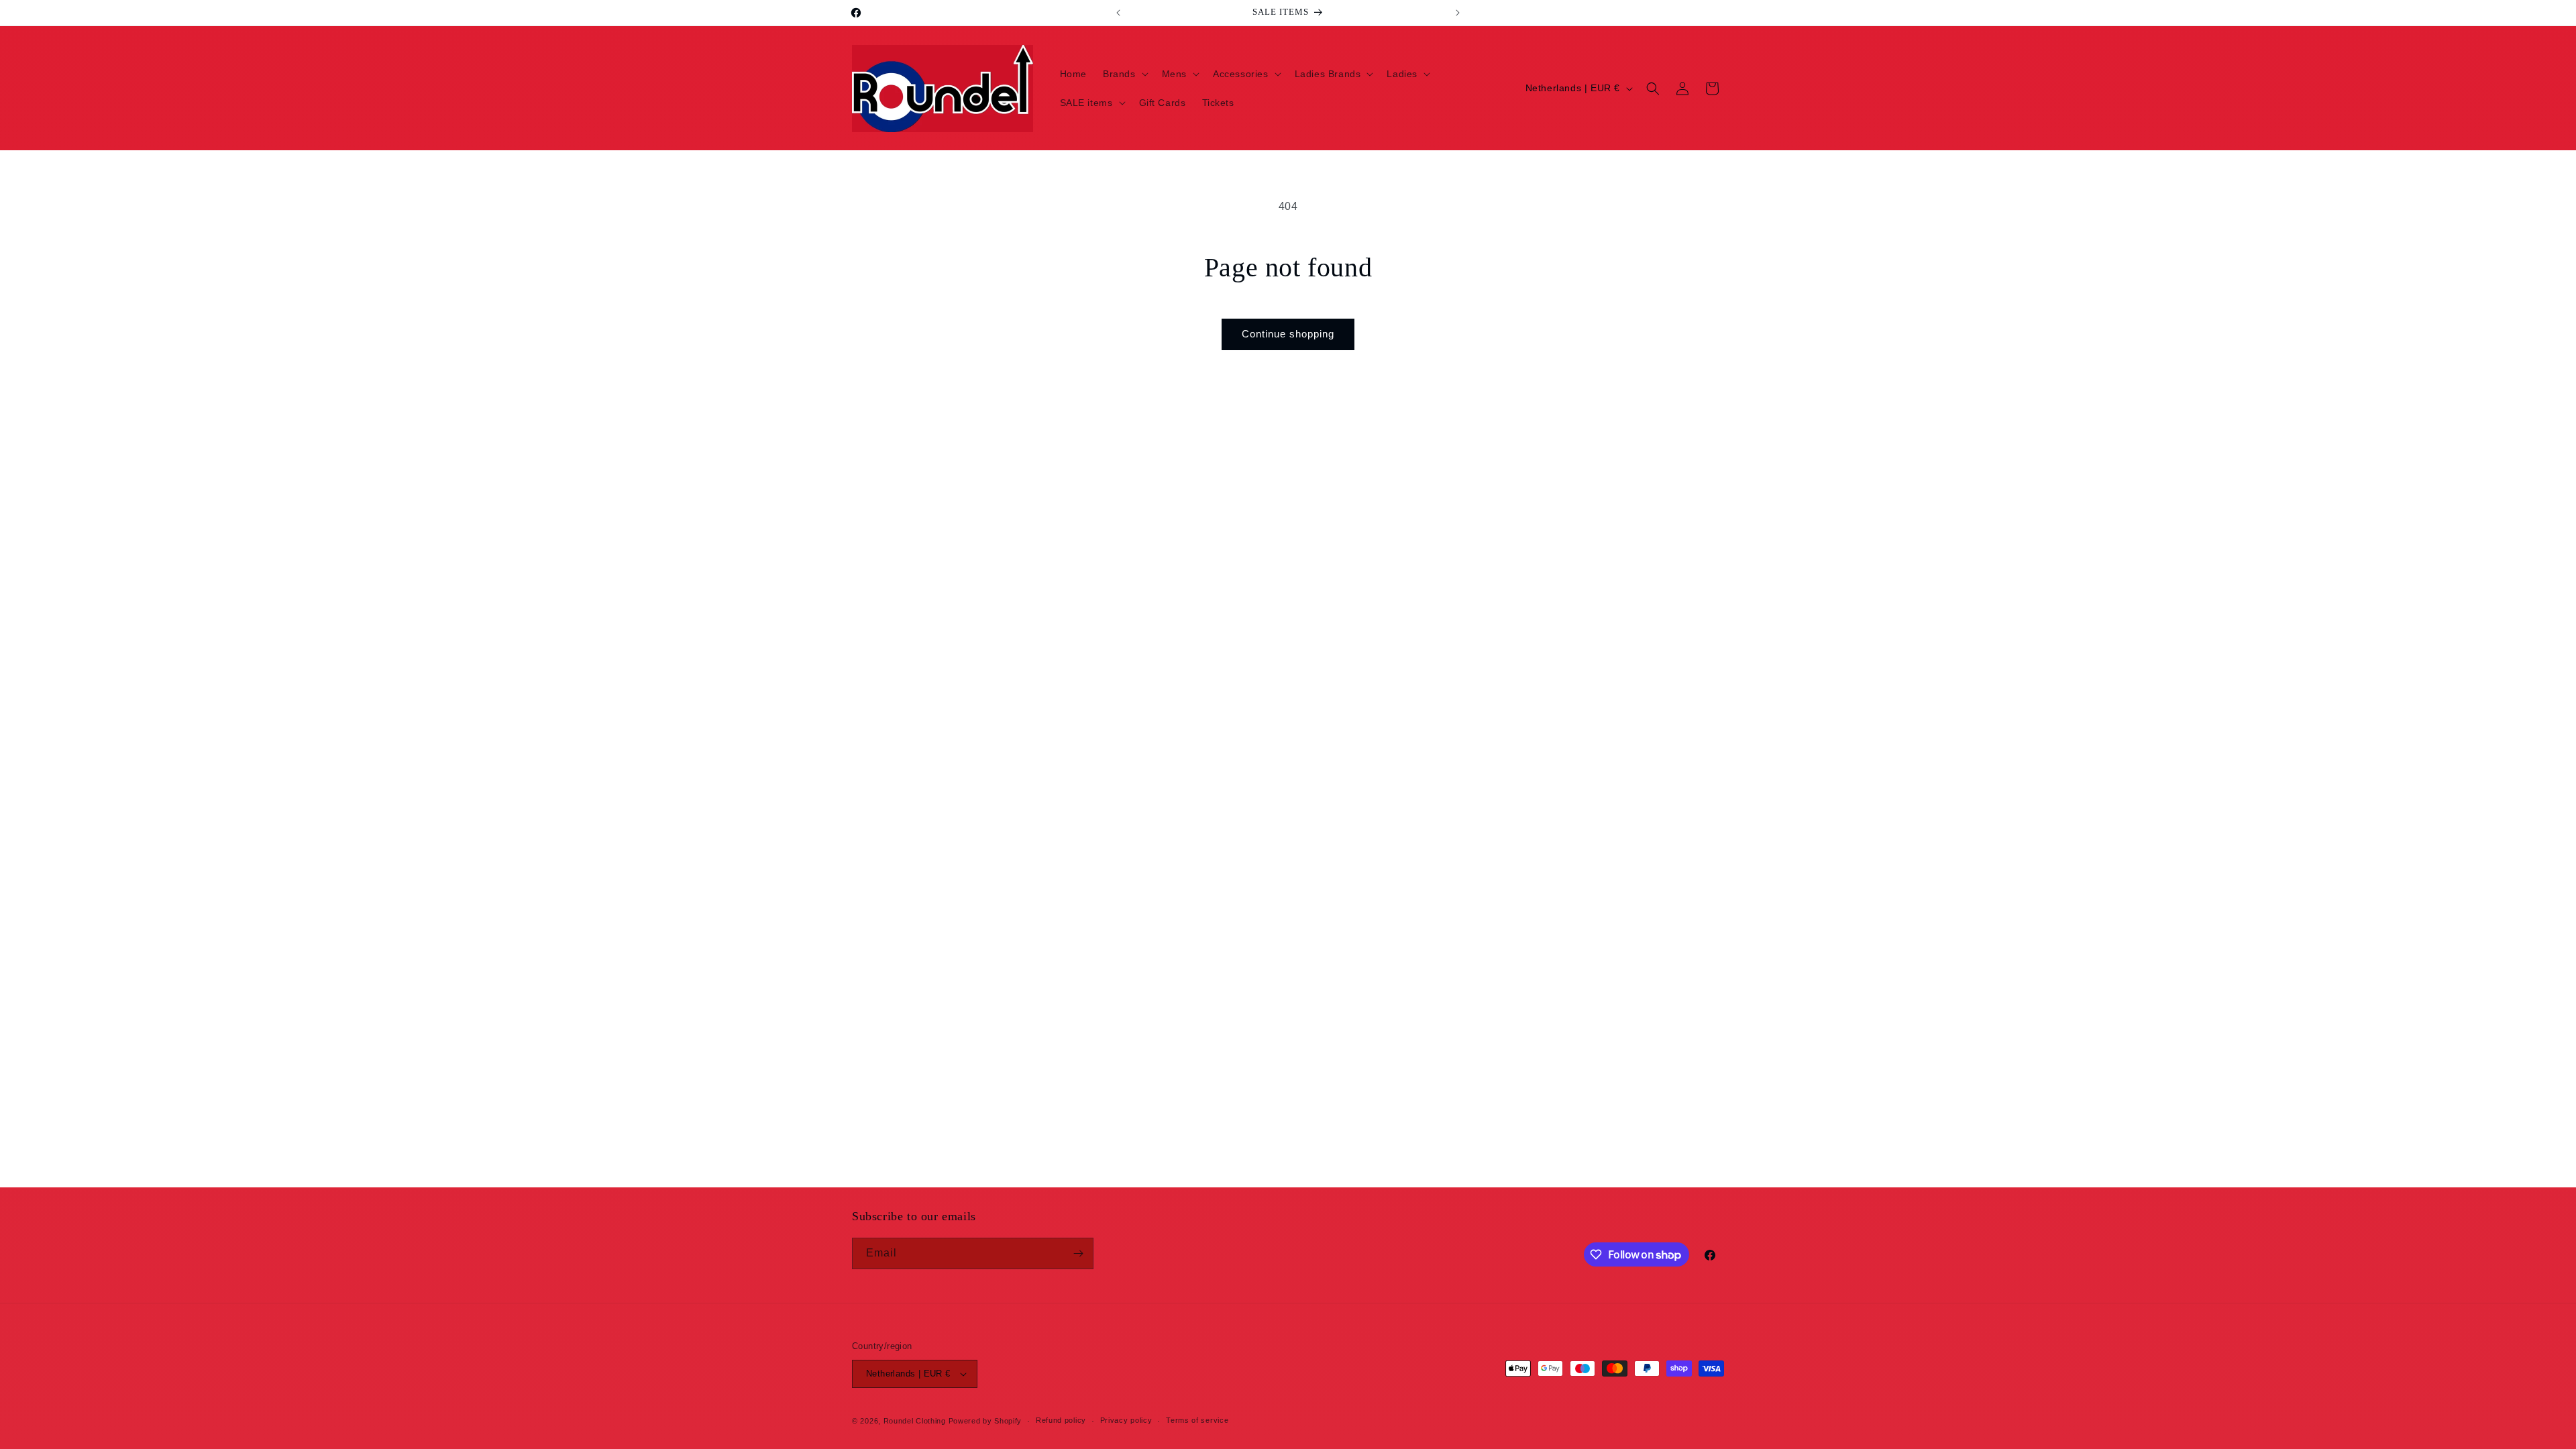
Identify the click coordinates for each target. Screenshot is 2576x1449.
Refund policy (1061, 1420)
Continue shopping (1288, 334)
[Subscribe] (1078, 1253)
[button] (1124, 74)
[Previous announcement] (1118, 13)
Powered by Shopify (985, 1421)
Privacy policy (1126, 1420)
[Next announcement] (1458, 13)
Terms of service (1197, 1420)
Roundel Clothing (915, 1421)
